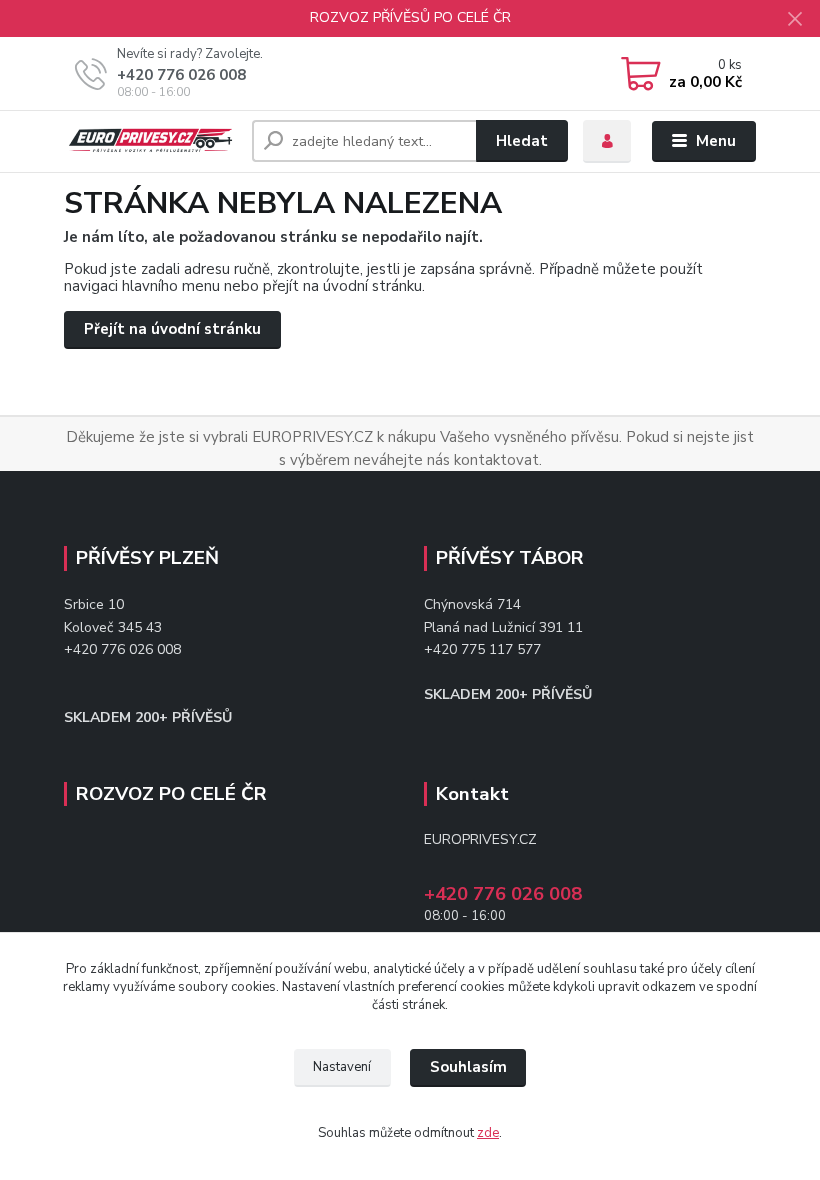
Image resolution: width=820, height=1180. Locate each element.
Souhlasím (468, 1067)
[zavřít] (795, 20)
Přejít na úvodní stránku (172, 329)
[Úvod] (150, 141)
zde (488, 1133)
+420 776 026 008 (181, 75)
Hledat (522, 141)
